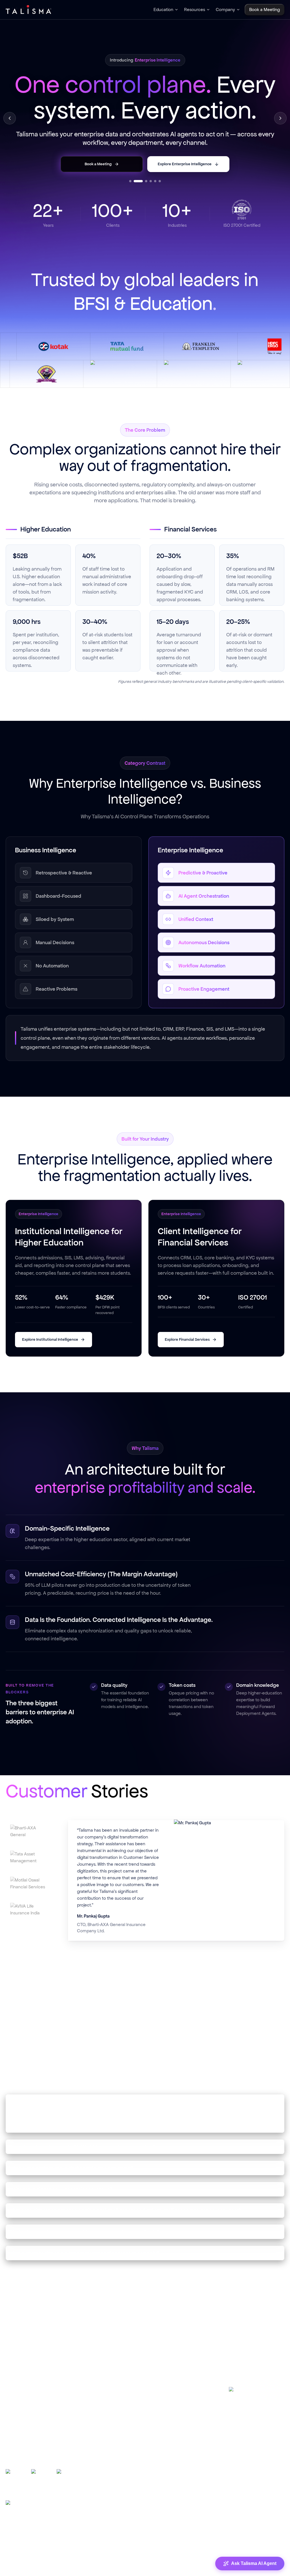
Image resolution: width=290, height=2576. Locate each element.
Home (164, 2401)
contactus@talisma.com (254, 2445)
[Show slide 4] (151, 200)
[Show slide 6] (160, 200)
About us (166, 2414)
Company (225, 9)
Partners (166, 2439)
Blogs (87, 2401)
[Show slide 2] (138, 200)
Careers (165, 2426)
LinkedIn (246, 2405)
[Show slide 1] (130, 200)
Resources (195, 9)
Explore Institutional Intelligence (50, 1352)
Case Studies (94, 2414)
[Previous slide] (10, 124)
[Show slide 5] (155, 200)
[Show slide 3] (146, 200)
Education (163, 9)
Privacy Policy (213, 2550)
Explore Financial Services (187, 1352)
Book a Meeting (173, 2451)
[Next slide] (280, 124)
